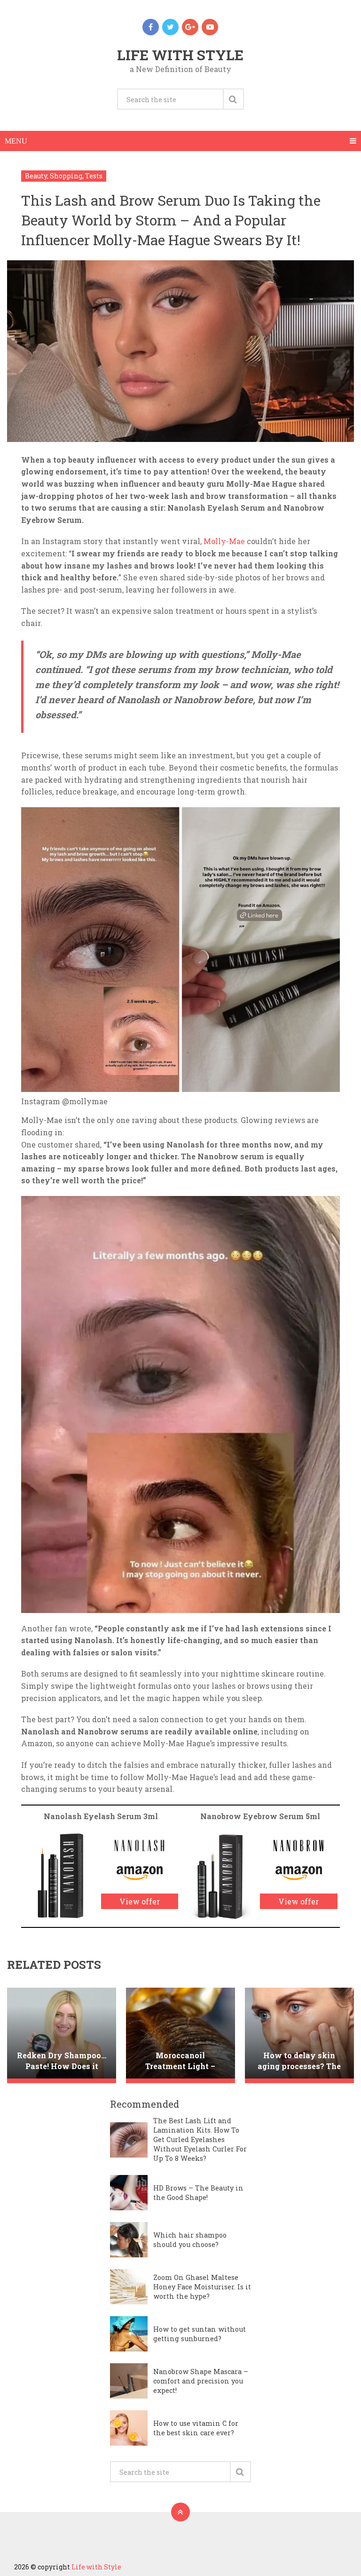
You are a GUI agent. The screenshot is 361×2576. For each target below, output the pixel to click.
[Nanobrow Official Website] (299, 1857)
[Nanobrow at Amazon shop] (299, 1881)
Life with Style (180, 55)
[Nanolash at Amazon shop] (140, 1881)
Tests (94, 176)
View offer (140, 1901)
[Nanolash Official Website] (139, 1857)
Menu (16, 141)
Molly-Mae (224, 541)
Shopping (66, 176)
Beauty (36, 176)
